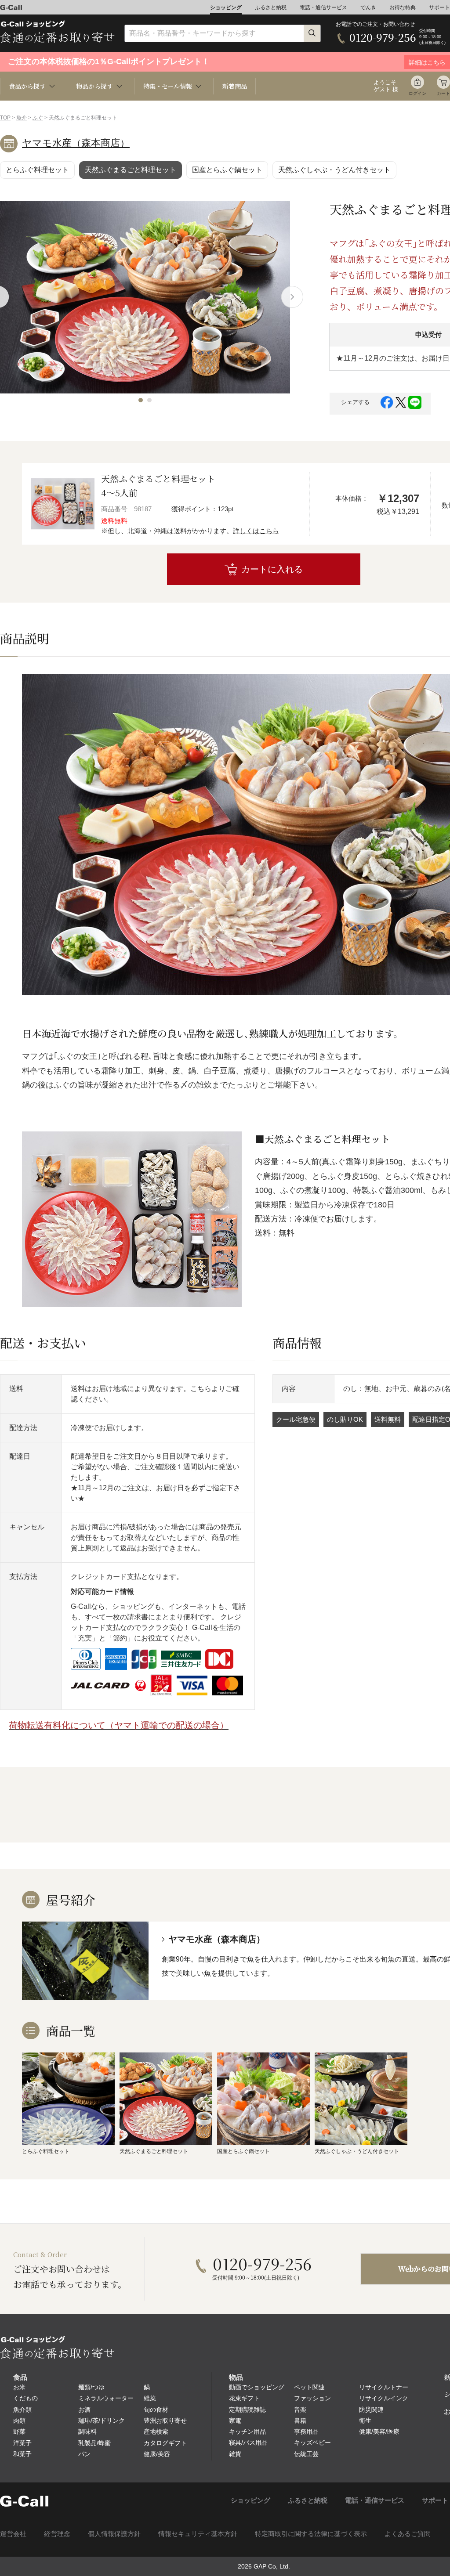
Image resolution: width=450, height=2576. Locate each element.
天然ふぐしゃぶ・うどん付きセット (334, 170)
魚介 (22, 118)
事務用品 (306, 2431)
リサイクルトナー (384, 2387)
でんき (368, 7)
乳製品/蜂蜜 (94, 2443)
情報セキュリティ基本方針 (198, 2534)
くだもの (25, 2398)
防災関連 (371, 2410)
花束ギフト (244, 2398)
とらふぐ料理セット (37, 170)
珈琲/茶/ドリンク (102, 2421)
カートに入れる (272, 569)
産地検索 (156, 2431)
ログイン (417, 93)
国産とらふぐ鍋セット (227, 170)
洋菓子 (22, 2443)
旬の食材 (156, 2410)
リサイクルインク (384, 2398)
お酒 (84, 2410)
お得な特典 (403, 7)
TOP (5, 118)
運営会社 (13, 2534)
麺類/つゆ (91, 2387)
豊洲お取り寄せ (165, 2421)
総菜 (150, 2398)
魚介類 (22, 2410)
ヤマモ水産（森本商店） (76, 143)
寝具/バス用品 (248, 2442)
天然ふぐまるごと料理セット (131, 170)
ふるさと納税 (271, 7)
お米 (19, 2387)
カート (443, 93)
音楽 (300, 2410)
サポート (439, 7)
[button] (141, 400)
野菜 (19, 2431)
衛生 (365, 2421)
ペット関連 (309, 2387)
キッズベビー (312, 2442)
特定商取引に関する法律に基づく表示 (311, 2534)
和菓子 (22, 2454)
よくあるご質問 (408, 2534)
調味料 (87, 2431)
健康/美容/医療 (379, 2431)
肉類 (19, 2421)
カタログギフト (165, 2443)
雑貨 (235, 2454)
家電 (235, 2421)
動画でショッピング (257, 2387)
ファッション (312, 2398)
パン (84, 2454)
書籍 (300, 2421)
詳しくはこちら (256, 531)
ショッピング (226, 7)
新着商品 (235, 86)
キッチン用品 (247, 2431)
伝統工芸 (306, 2454)
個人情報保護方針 (114, 2534)
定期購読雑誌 (247, 2410)
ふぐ (38, 118)
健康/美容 (157, 2454)
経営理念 (57, 2534)
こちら (201, 1389)
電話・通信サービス (323, 7)
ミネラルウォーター (106, 2398)
